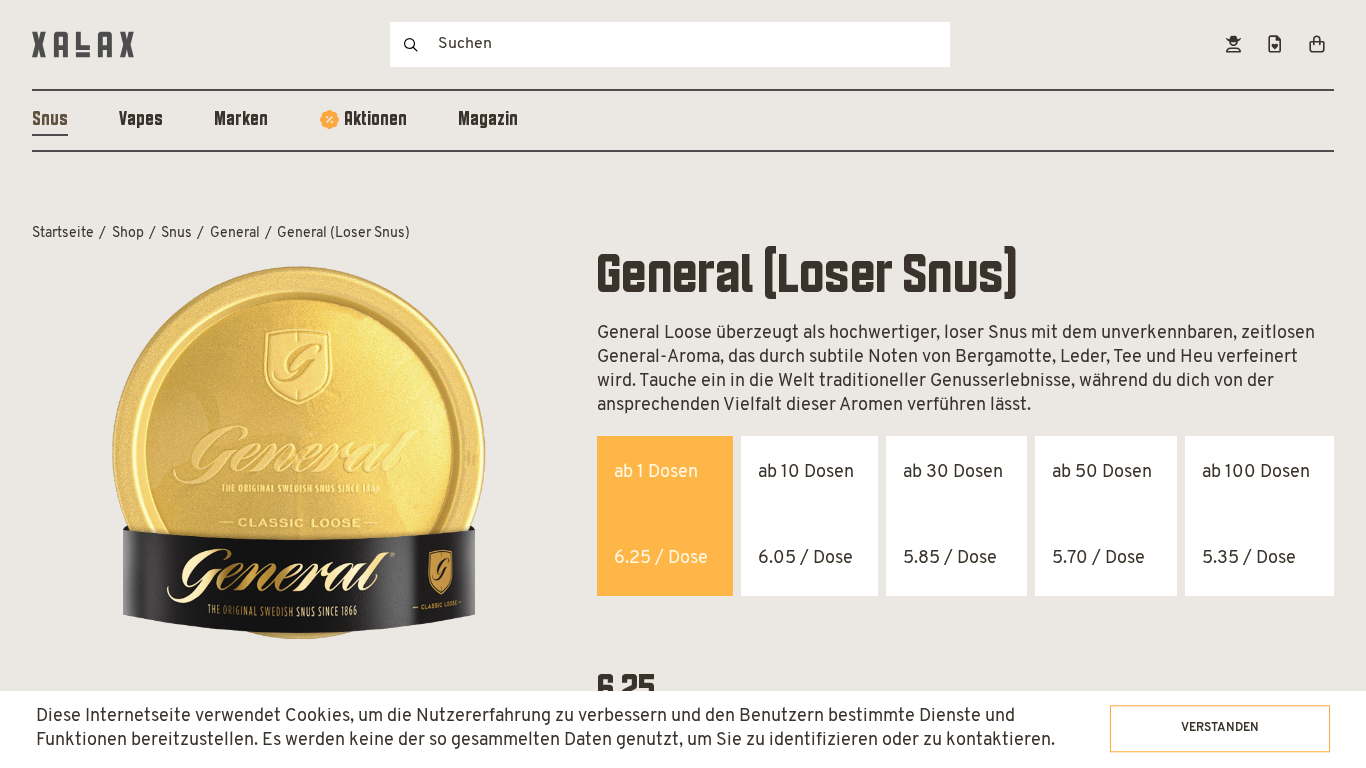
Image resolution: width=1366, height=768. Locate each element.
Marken (241, 120)
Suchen (411, 44)
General (235, 233)
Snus (50, 120)
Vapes (141, 120)
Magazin (488, 120)
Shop (128, 233)
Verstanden (1220, 728)
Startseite (63, 233)
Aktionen (375, 120)
